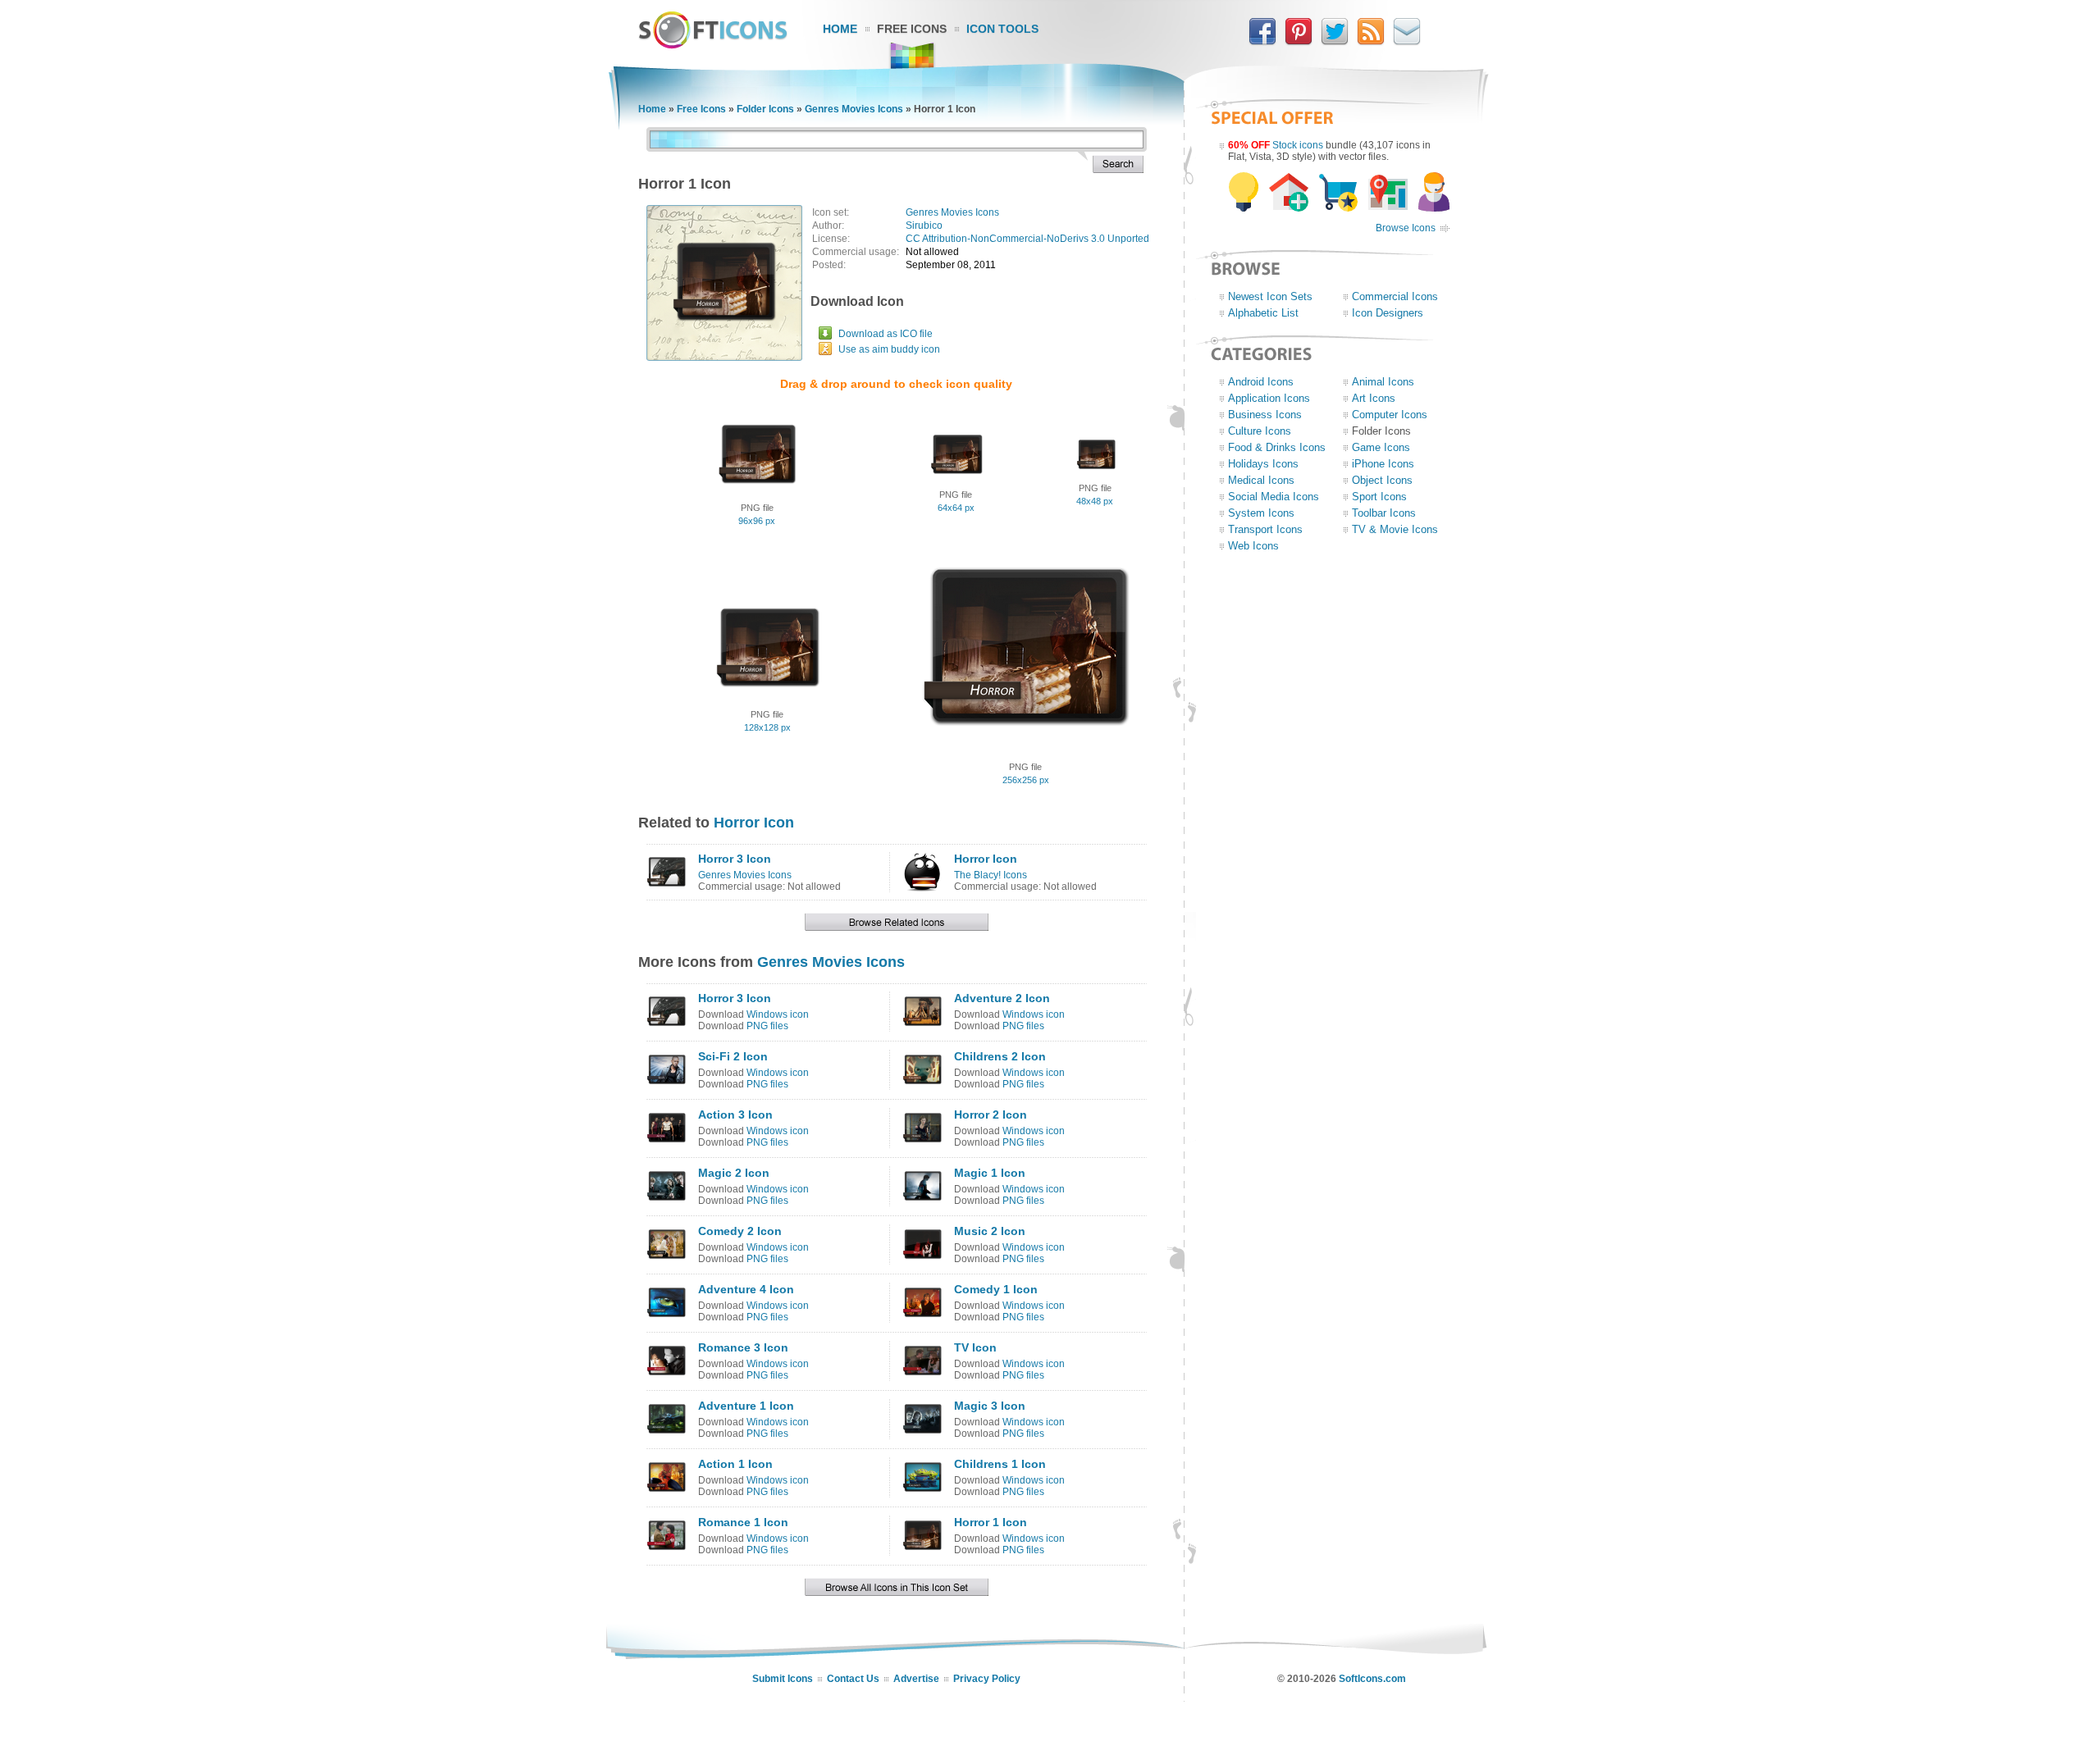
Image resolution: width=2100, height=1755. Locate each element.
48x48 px (1095, 501)
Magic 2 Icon (734, 1173)
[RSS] (1371, 42)
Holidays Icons (1263, 464)
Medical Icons (1261, 480)
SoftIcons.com (1372, 1679)
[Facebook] (1262, 42)
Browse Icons (1406, 228)
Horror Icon (754, 823)
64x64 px (956, 508)
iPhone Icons (1383, 464)
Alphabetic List (1263, 313)
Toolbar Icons (1384, 513)
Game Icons (1381, 447)
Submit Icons (783, 1679)
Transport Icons (1265, 529)
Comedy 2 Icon (740, 1231)
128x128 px (767, 727)
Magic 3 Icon (990, 1406)
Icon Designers (1388, 313)
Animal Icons (1383, 382)
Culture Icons (1260, 431)
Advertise (916, 1679)
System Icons (1261, 513)
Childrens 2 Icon (1000, 1056)
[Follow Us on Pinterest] (1299, 42)
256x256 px (1026, 780)
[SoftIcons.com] (713, 45)
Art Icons (1374, 398)
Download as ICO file (886, 334)
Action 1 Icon (735, 1464)
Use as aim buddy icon (889, 349)
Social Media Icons (1274, 497)
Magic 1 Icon (990, 1173)
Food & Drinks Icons (1277, 447)
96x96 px (757, 521)
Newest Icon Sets (1270, 296)
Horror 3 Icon (735, 859)
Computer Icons (1390, 415)
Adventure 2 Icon (1002, 998)
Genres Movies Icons (854, 109)
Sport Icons (1379, 497)
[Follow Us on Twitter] (1335, 42)
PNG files (767, 1026)
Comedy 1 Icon (996, 1289)
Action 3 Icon (735, 1115)
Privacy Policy (987, 1679)
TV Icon (975, 1347)
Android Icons (1261, 382)
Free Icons (912, 29)
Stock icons (1298, 145)
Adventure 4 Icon (746, 1289)
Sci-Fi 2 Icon (733, 1056)
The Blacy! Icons (991, 875)
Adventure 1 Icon (746, 1406)
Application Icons (1269, 398)
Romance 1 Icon (743, 1522)
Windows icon (778, 1014)
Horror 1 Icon (991, 1522)
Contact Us (853, 1679)
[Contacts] (1407, 42)
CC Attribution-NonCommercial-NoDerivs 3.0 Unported (1027, 239)
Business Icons (1265, 415)
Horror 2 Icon (991, 1115)
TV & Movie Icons (1395, 529)
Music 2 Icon (990, 1231)
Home (840, 29)
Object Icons (1382, 480)
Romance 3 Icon (743, 1347)
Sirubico (924, 226)
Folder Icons (765, 109)
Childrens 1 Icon (1000, 1464)
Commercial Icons (1395, 296)
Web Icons (1253, 546)
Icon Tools (1002, 29)
